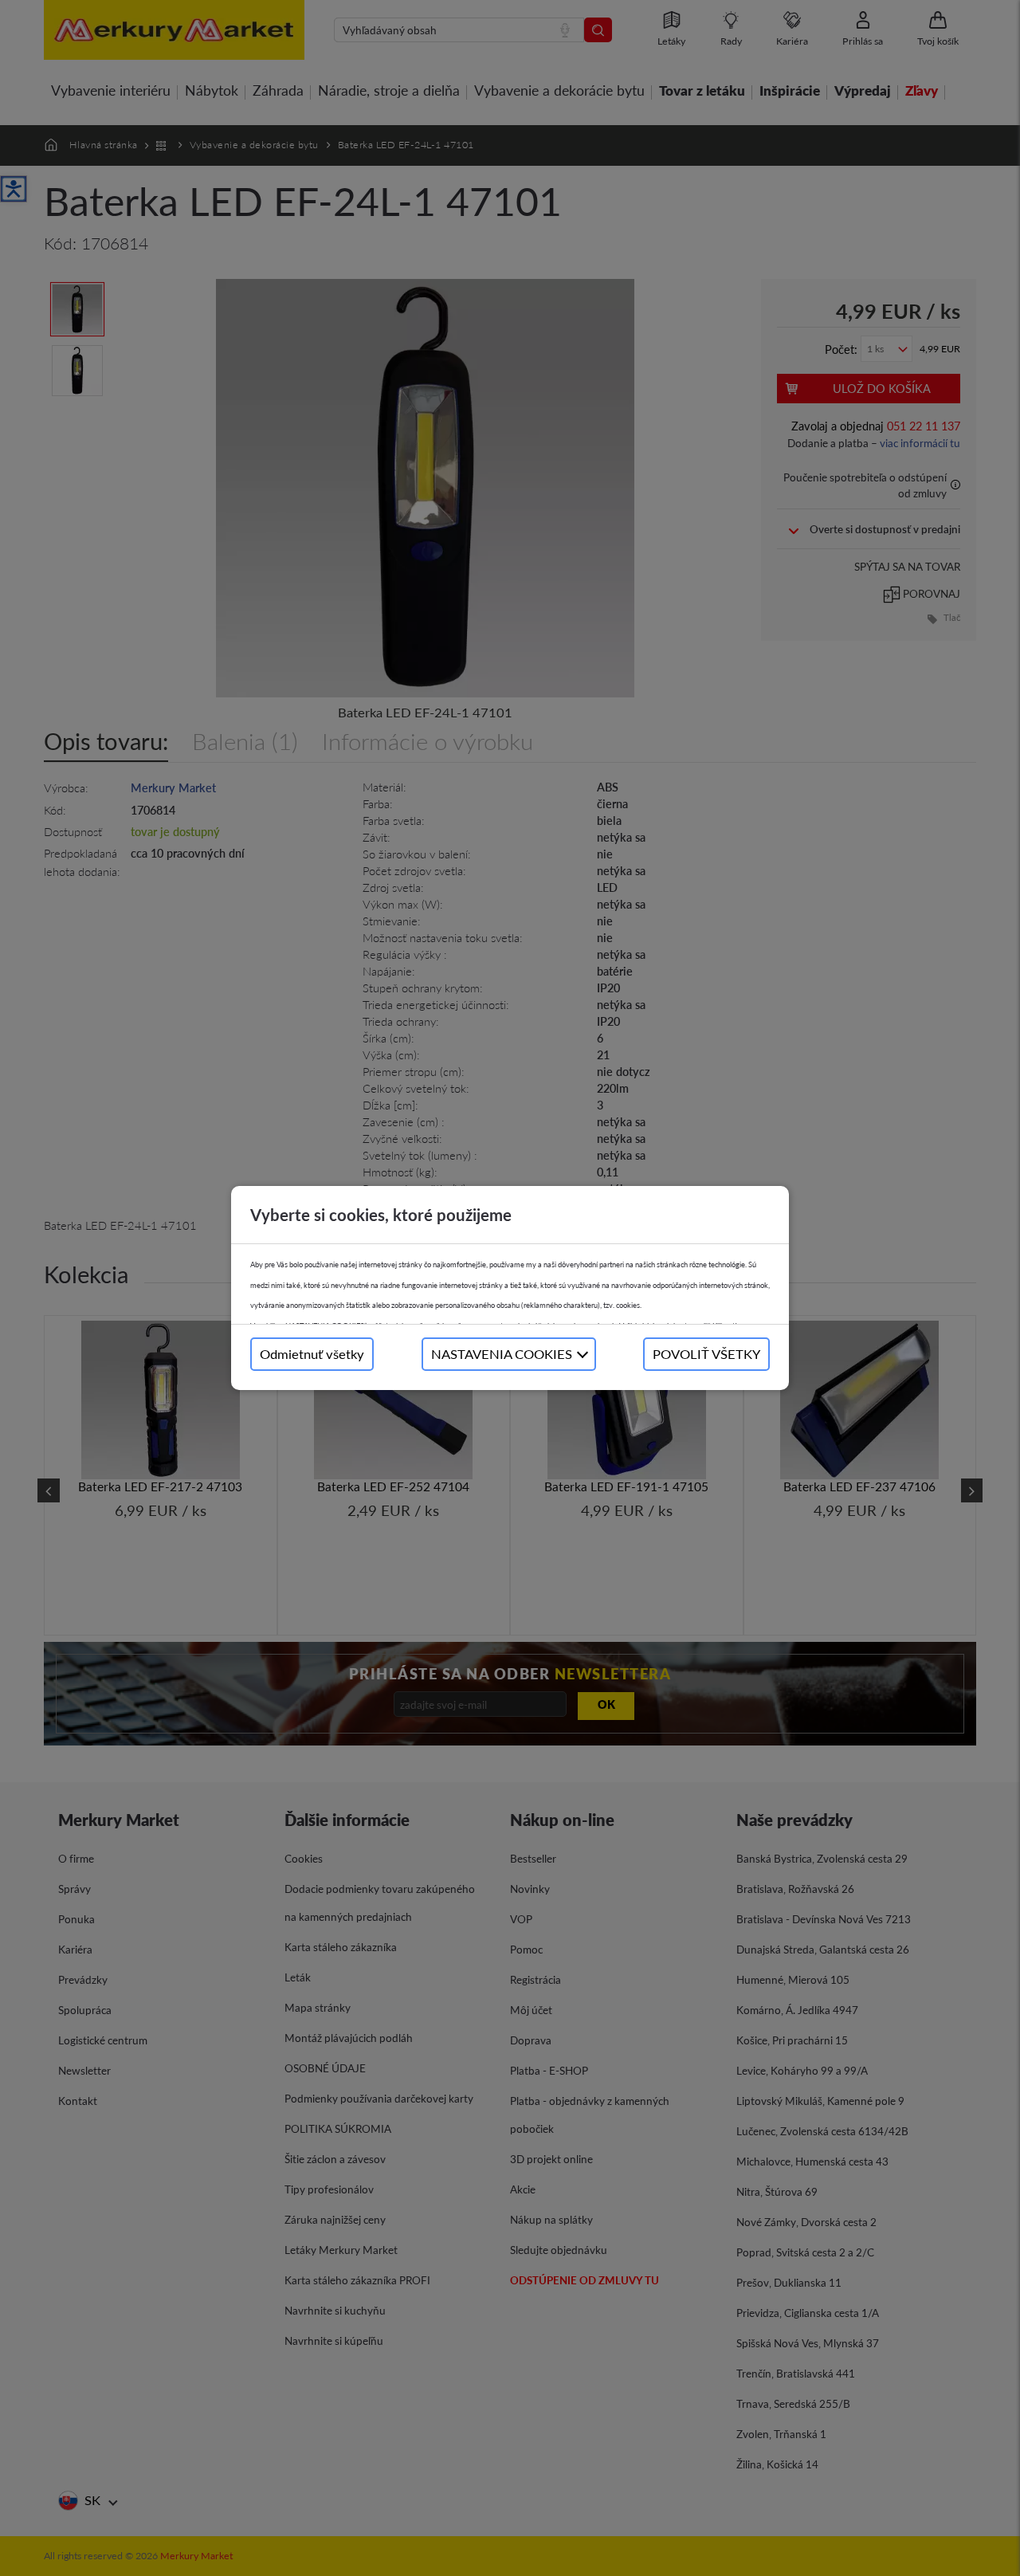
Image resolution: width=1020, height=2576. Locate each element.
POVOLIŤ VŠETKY (706, 1354)
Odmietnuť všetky (312, 1354)
